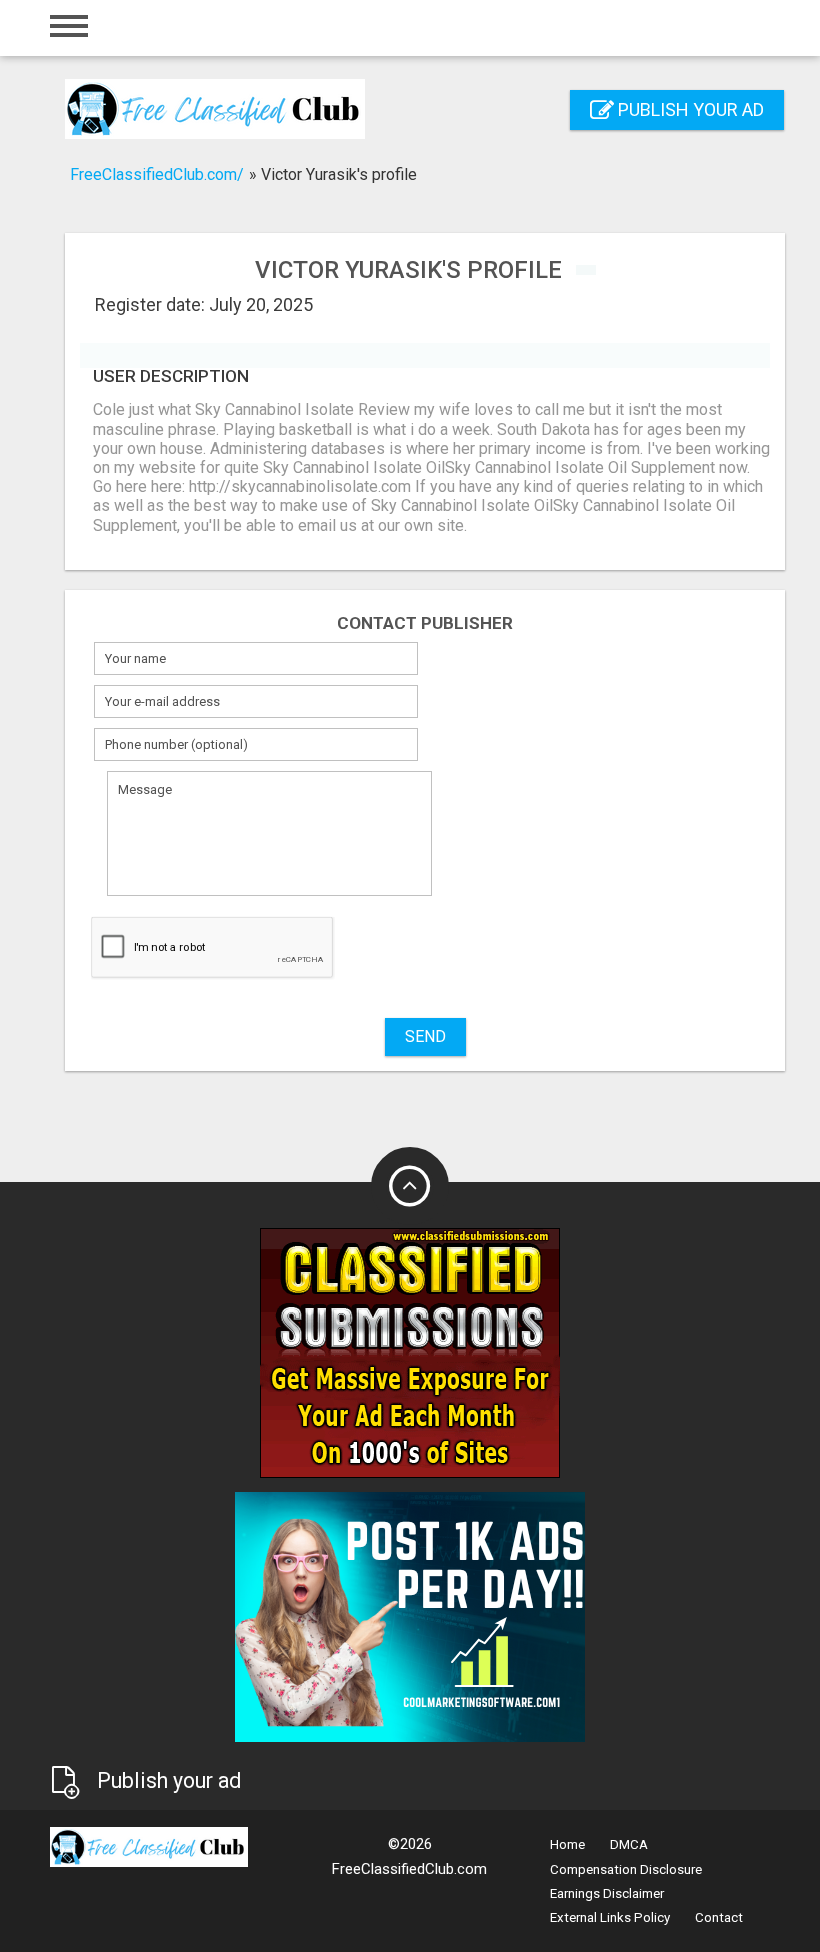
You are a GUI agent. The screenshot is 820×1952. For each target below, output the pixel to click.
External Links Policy (610, 1917)
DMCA (629, 1844)
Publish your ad (689, 109)
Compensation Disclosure (626, 1869)
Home (567, 1844)
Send (425, 1036)
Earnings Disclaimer (607, 1893)
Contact (719, 1917)
